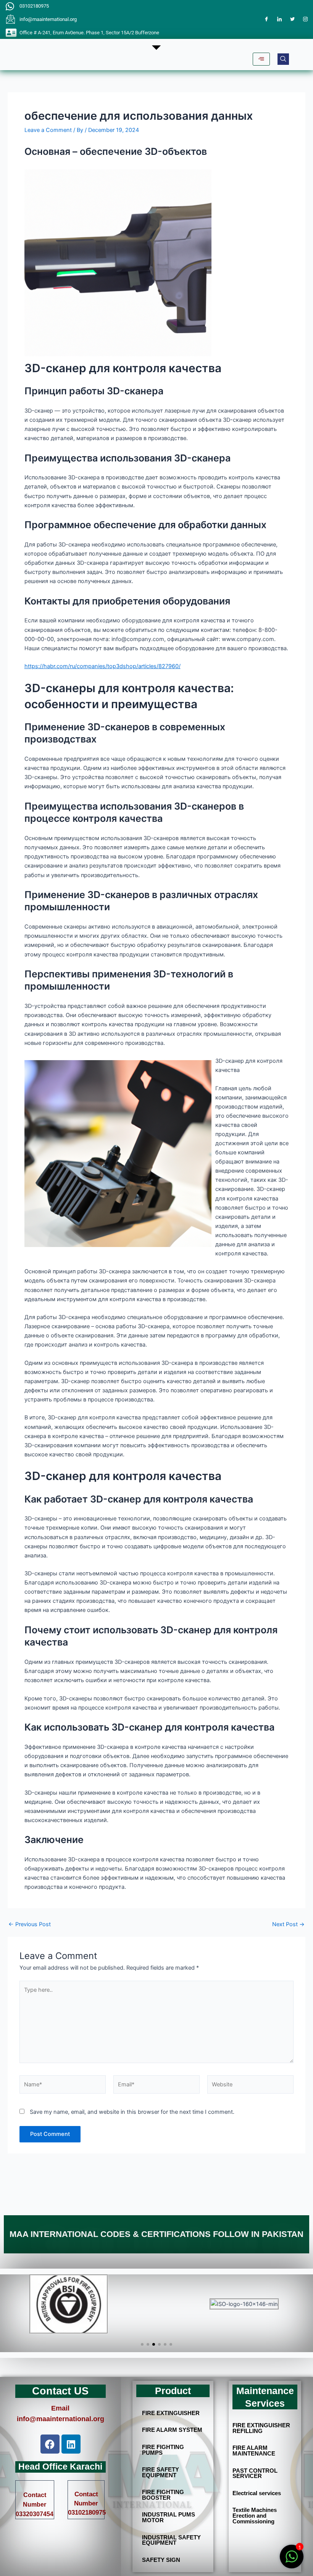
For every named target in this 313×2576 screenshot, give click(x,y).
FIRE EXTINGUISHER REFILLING (261, 2428)
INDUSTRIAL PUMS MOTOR (169, 2517)
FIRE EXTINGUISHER (171, 2413)
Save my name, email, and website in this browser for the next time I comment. (132, 2112)
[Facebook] (266, 19)
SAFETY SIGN (161, 2560)
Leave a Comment (48, 130)
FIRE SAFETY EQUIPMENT (161, 2472)
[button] (283, 59)
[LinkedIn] (279, 19)
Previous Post (30, 1924)
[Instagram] (305, 19)
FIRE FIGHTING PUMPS (163, 2450)
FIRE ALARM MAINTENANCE (254, 2451)
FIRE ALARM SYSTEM (172, 2430)
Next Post (288, 1924)
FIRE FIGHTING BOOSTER (163, 2495)
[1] (292, 2561)
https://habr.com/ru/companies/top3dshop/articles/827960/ (102, 666)
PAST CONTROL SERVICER (255, 2474)
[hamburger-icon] (261, 59)
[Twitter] (292, 19)
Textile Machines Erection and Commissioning (255, 2516)
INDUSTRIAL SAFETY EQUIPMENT (171, 2540)
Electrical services (257, 2493)
